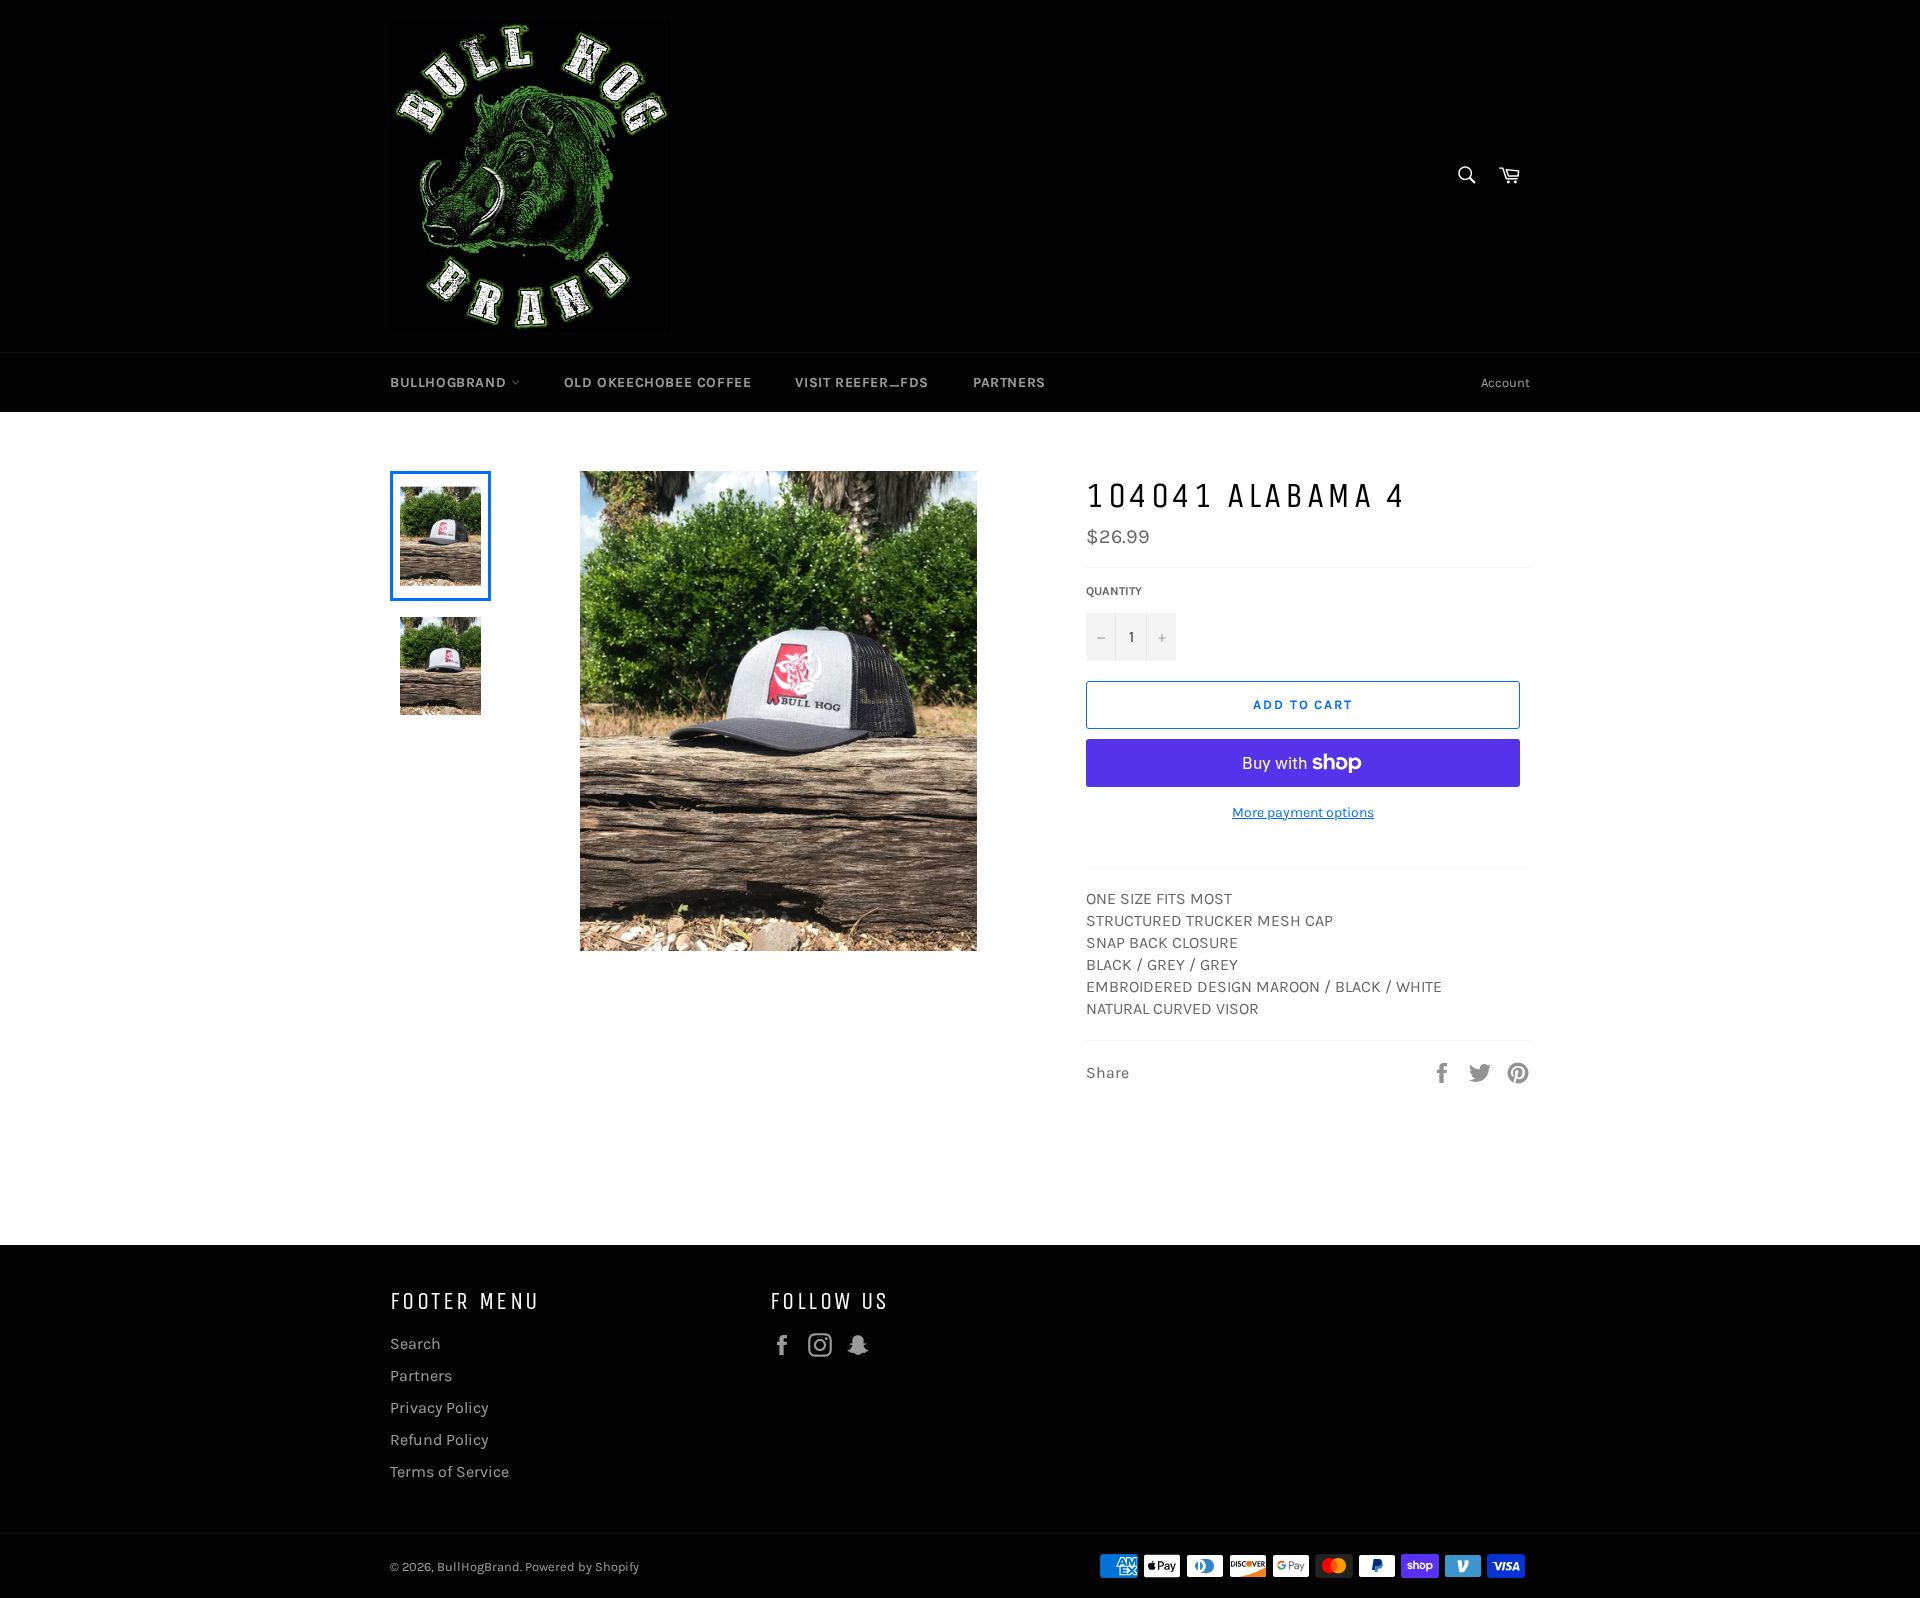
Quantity (1114, 591)
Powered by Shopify (582, 1566)
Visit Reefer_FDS (862, 382)
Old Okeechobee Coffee (658, 382)
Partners (1009, 382)
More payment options (1303, 812)
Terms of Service (449, 1471)
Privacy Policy (439, 1407)
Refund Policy (439, 1439)
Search (415, 1343)
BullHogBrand (450, 382)
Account (1505, 382)
